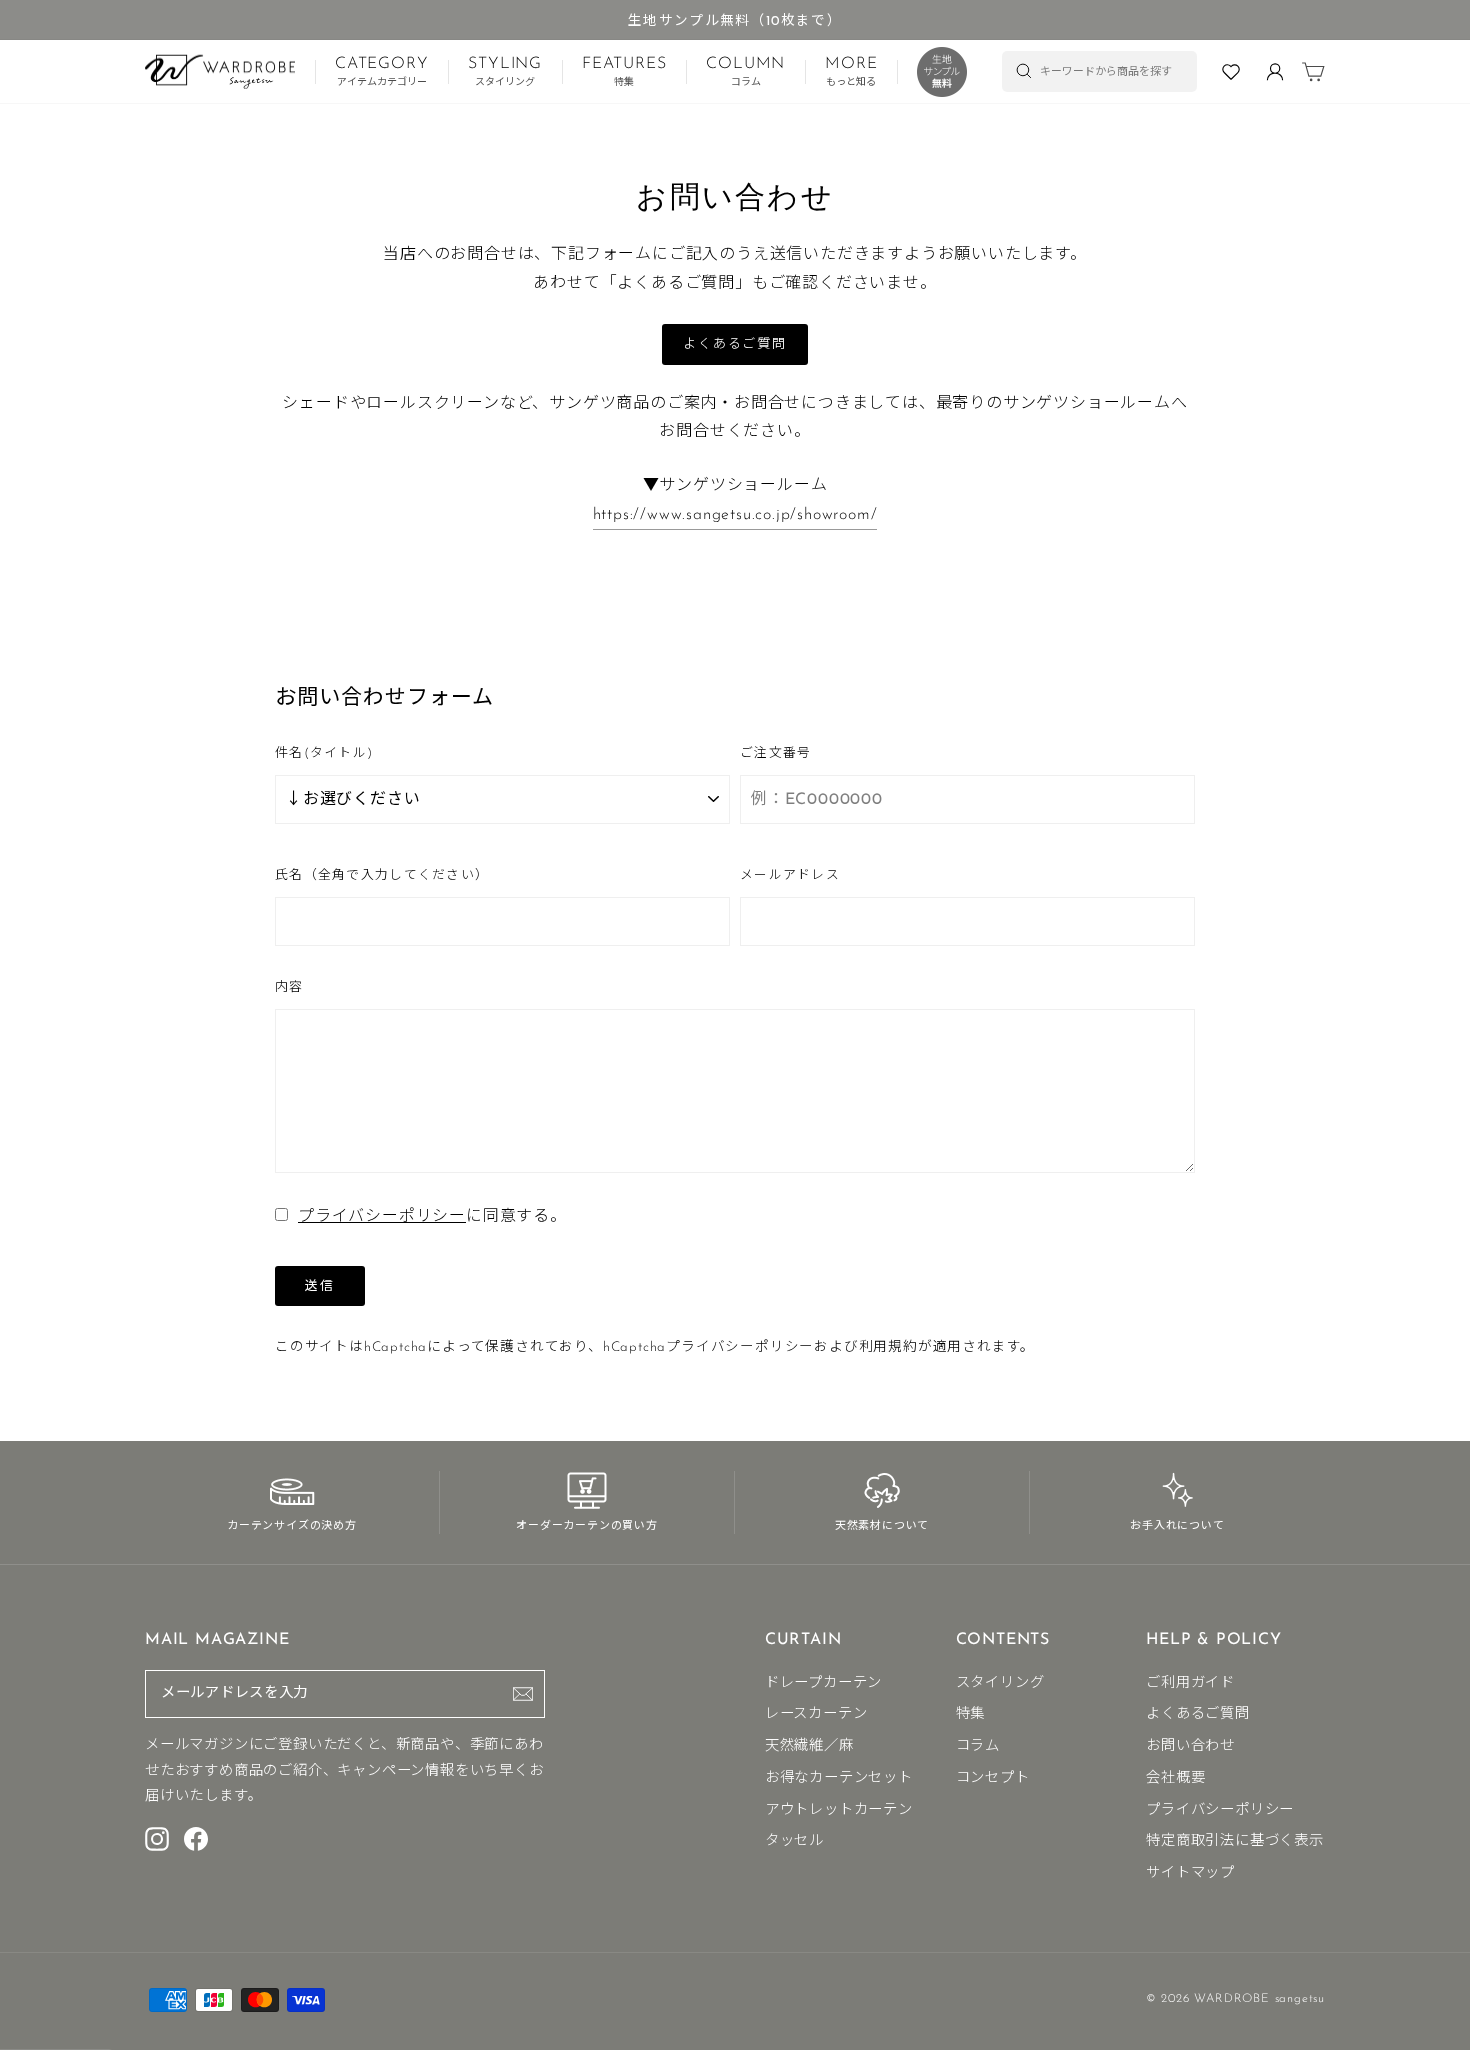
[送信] (523, 1694)
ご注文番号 (775, 753)
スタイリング (1000, 1683)
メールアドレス (790, 875)
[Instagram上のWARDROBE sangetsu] (157, 1838)
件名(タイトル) (324, 753)
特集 (971, 1714)
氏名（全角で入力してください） (382, 875)
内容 (289, 987)
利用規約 (888, 1347)
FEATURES (624, 71)
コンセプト (993, 1778)
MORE (851, 71)
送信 (320, 1286)
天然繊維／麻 (809, 1746)
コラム (978, 1746)
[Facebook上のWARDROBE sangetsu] (196, 1838)
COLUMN (745, 71)
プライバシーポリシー (382, 1217)
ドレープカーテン (823, 1683)
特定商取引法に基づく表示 (1235, 1841)
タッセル (794, 1841)
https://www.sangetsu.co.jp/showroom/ (735, 515)
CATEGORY (381, 71)
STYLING (505, 71)
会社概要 (1175, 1778)
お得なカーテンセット (839, 1778)
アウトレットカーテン (839, 1810)
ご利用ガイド (1190, 1683)
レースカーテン (816, 1714)
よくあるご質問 (735, 344)
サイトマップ (1190, 1873)
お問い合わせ (1190, 1746)
